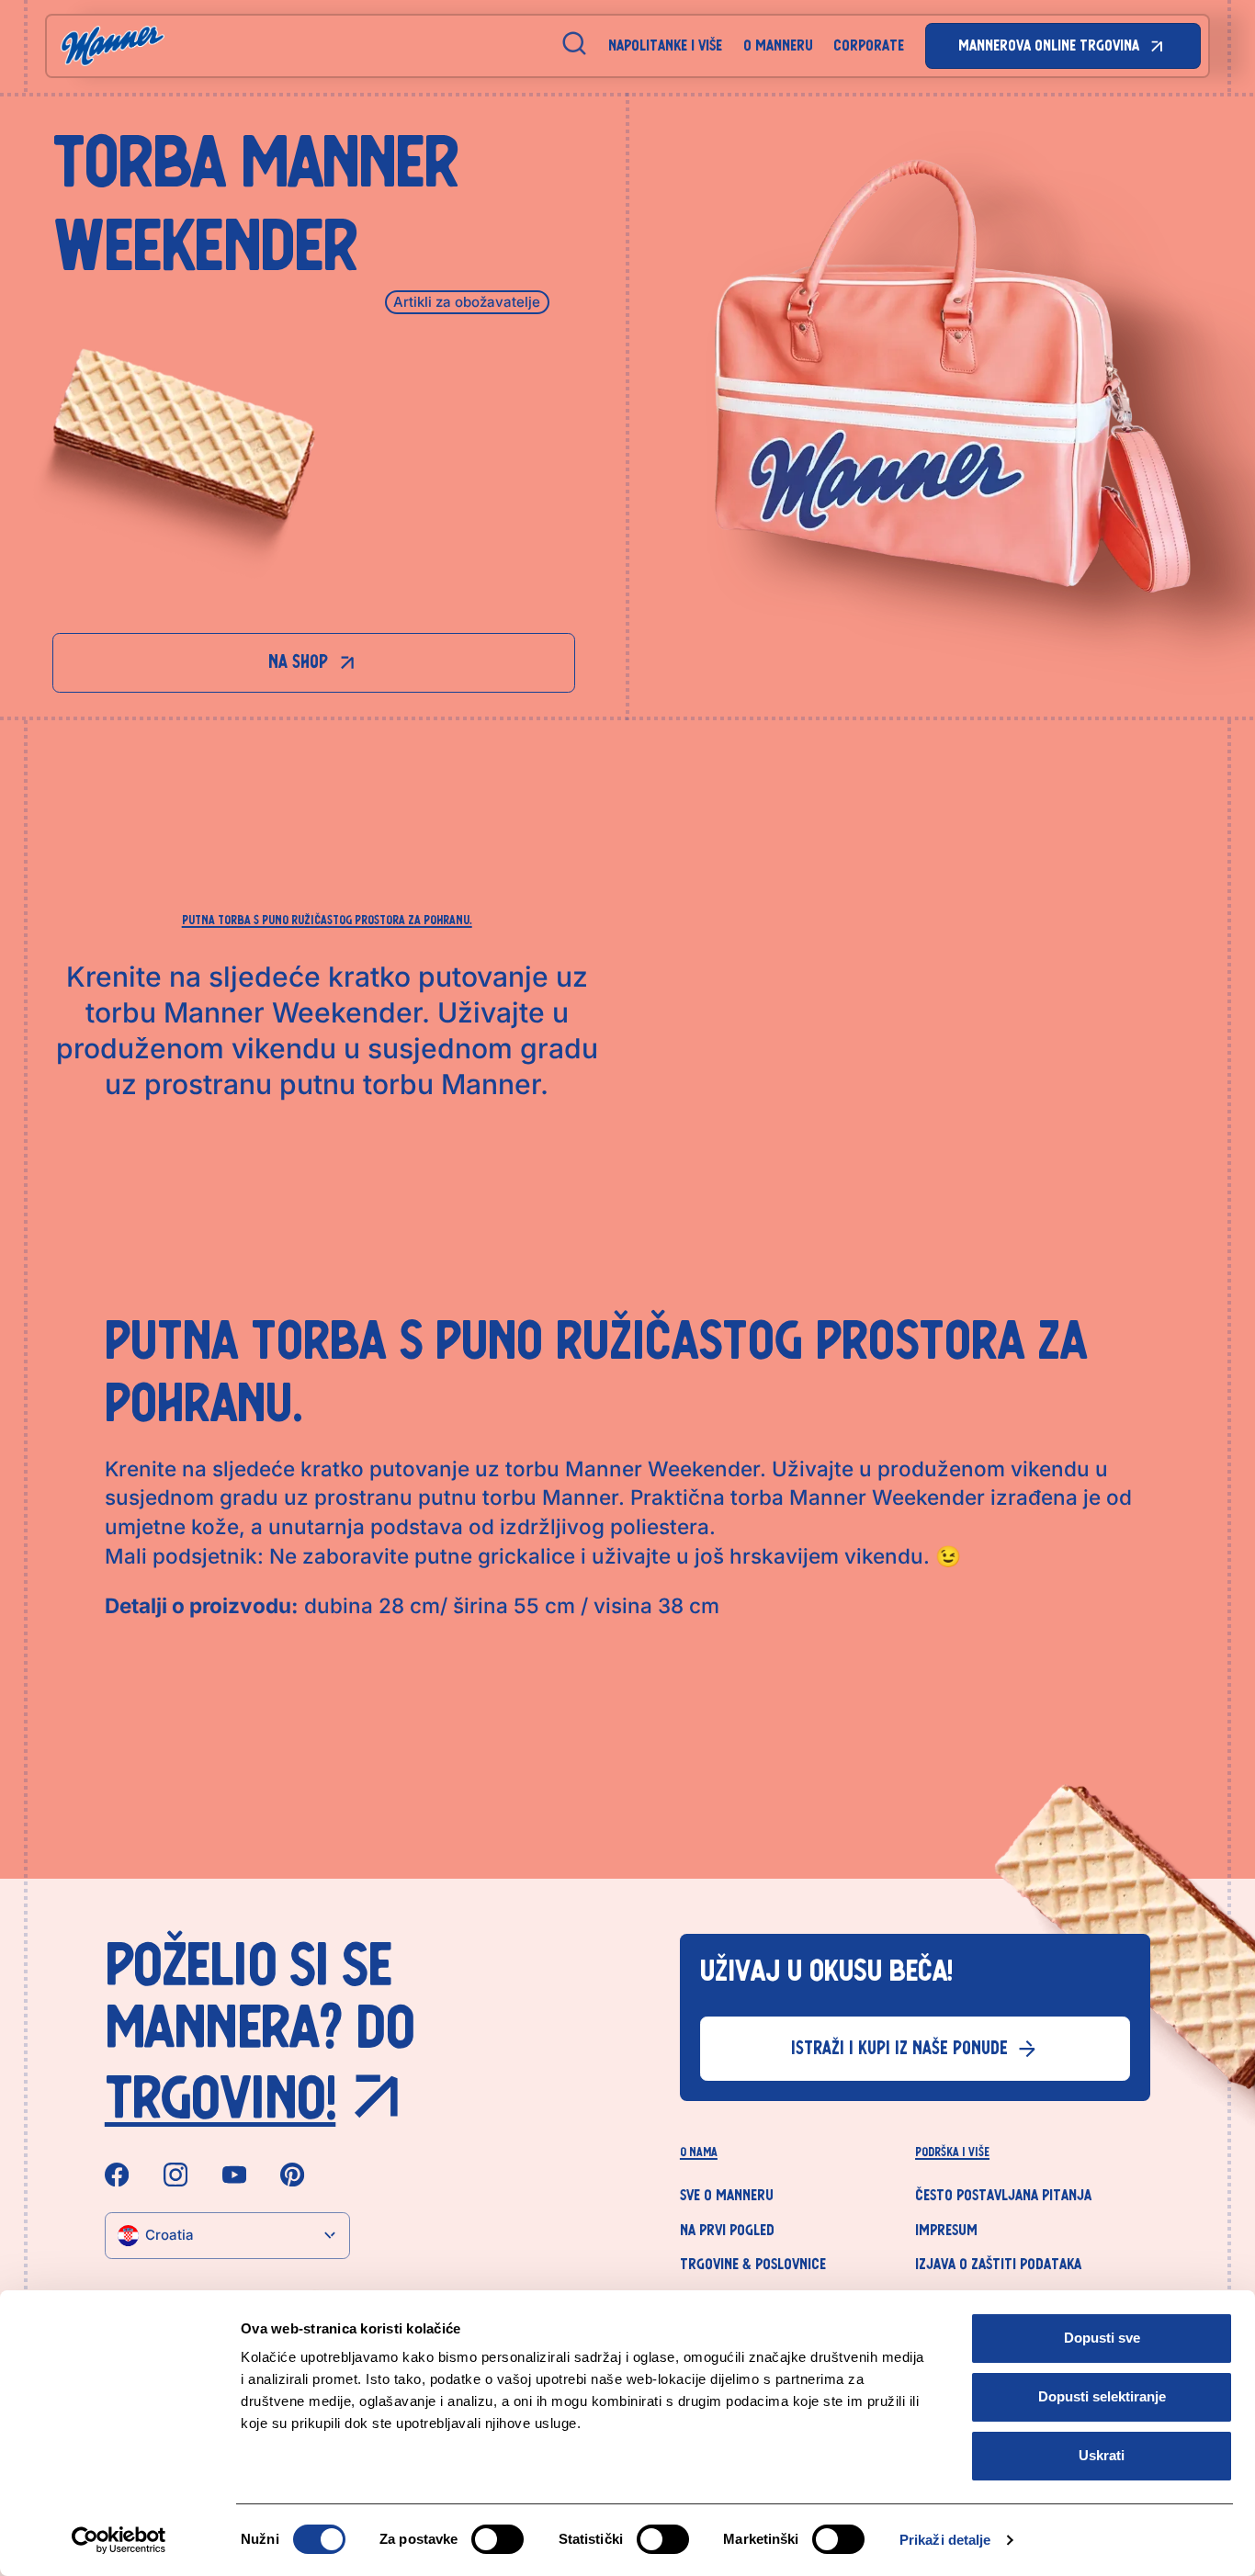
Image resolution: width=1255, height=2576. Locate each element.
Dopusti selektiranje (1102, 2396)
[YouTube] (234, 2175)
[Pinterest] (292, 2175)
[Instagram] (175, 2175)
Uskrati (1102, 2455)
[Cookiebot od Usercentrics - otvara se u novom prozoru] (119, 2540)
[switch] (497, 2539)
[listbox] (228, 2236)
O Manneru (778, 45)
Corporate (869, 45)
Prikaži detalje (945, 2540)
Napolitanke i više (665, 45)
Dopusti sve (1102, 2338)
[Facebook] (117, 2175)
